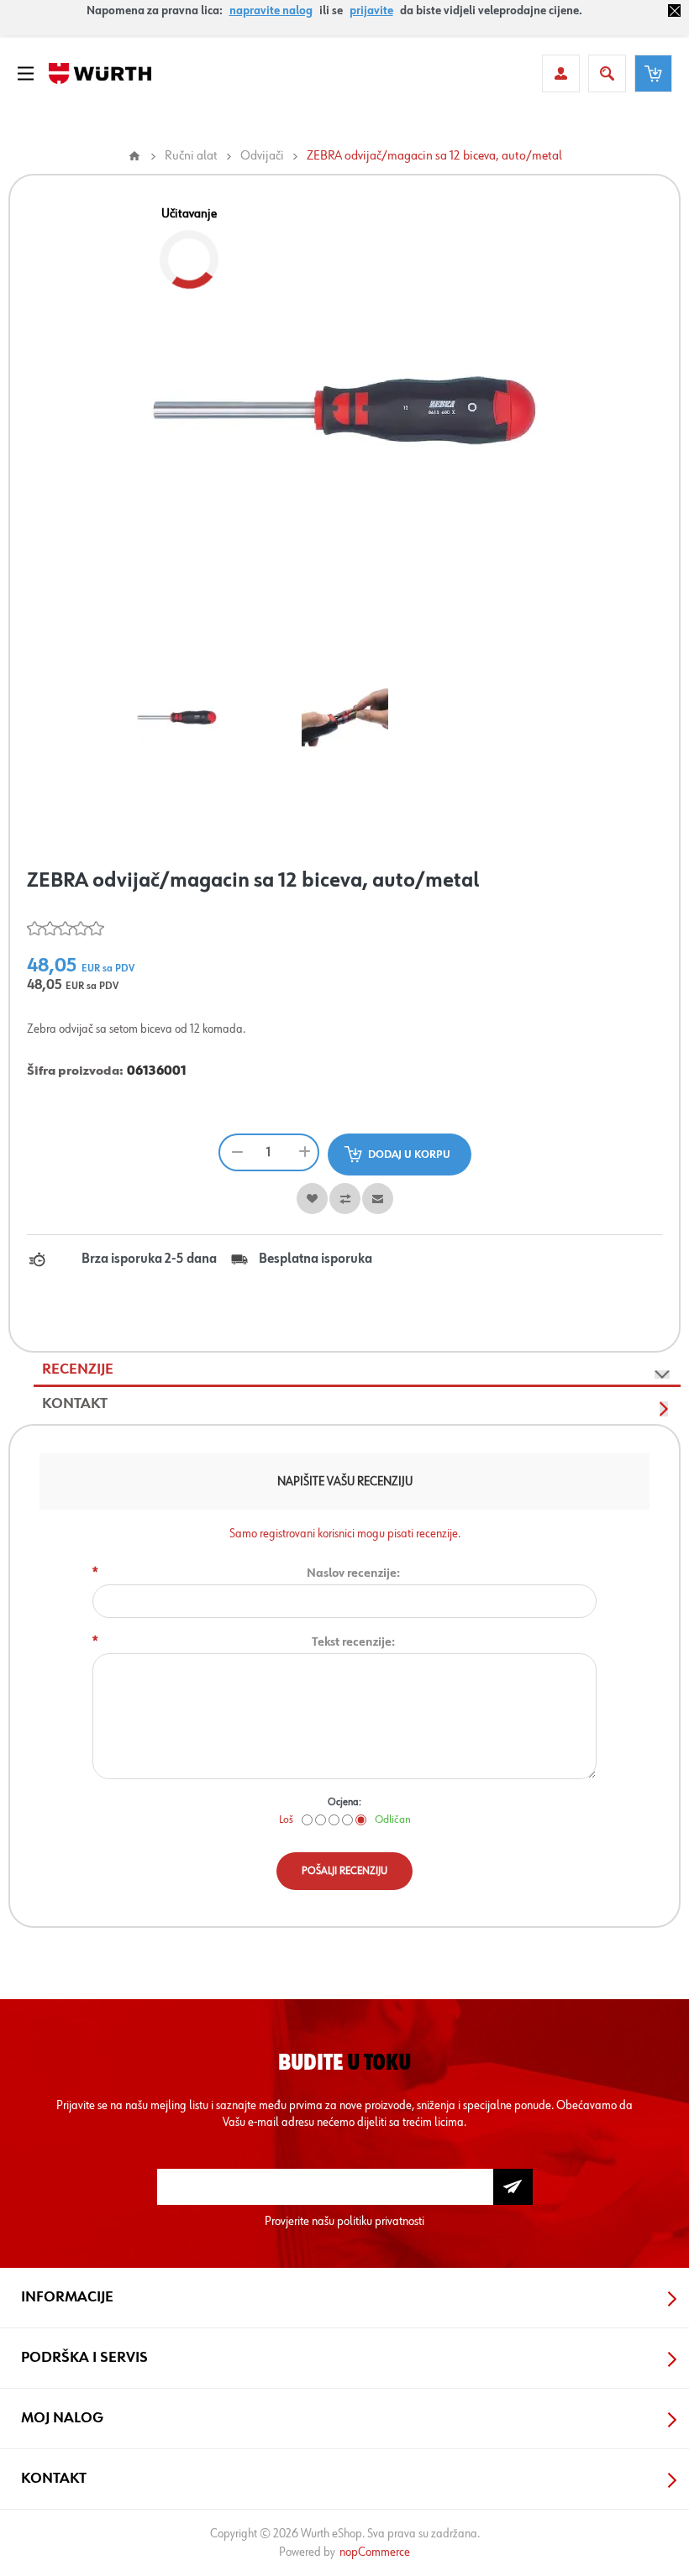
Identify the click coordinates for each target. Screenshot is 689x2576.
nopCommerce (375, 2552)
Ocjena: (344, 1802)
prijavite (371, 11)
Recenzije (78, 1369)
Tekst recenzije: (353, 1642)
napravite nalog (271, 11)
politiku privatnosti (381, 2221)
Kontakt (75, 1404)
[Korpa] (653, 73)
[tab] (357, 1370)
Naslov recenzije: (353, 1573)
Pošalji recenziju (344, 1871)
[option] (176, 717)
